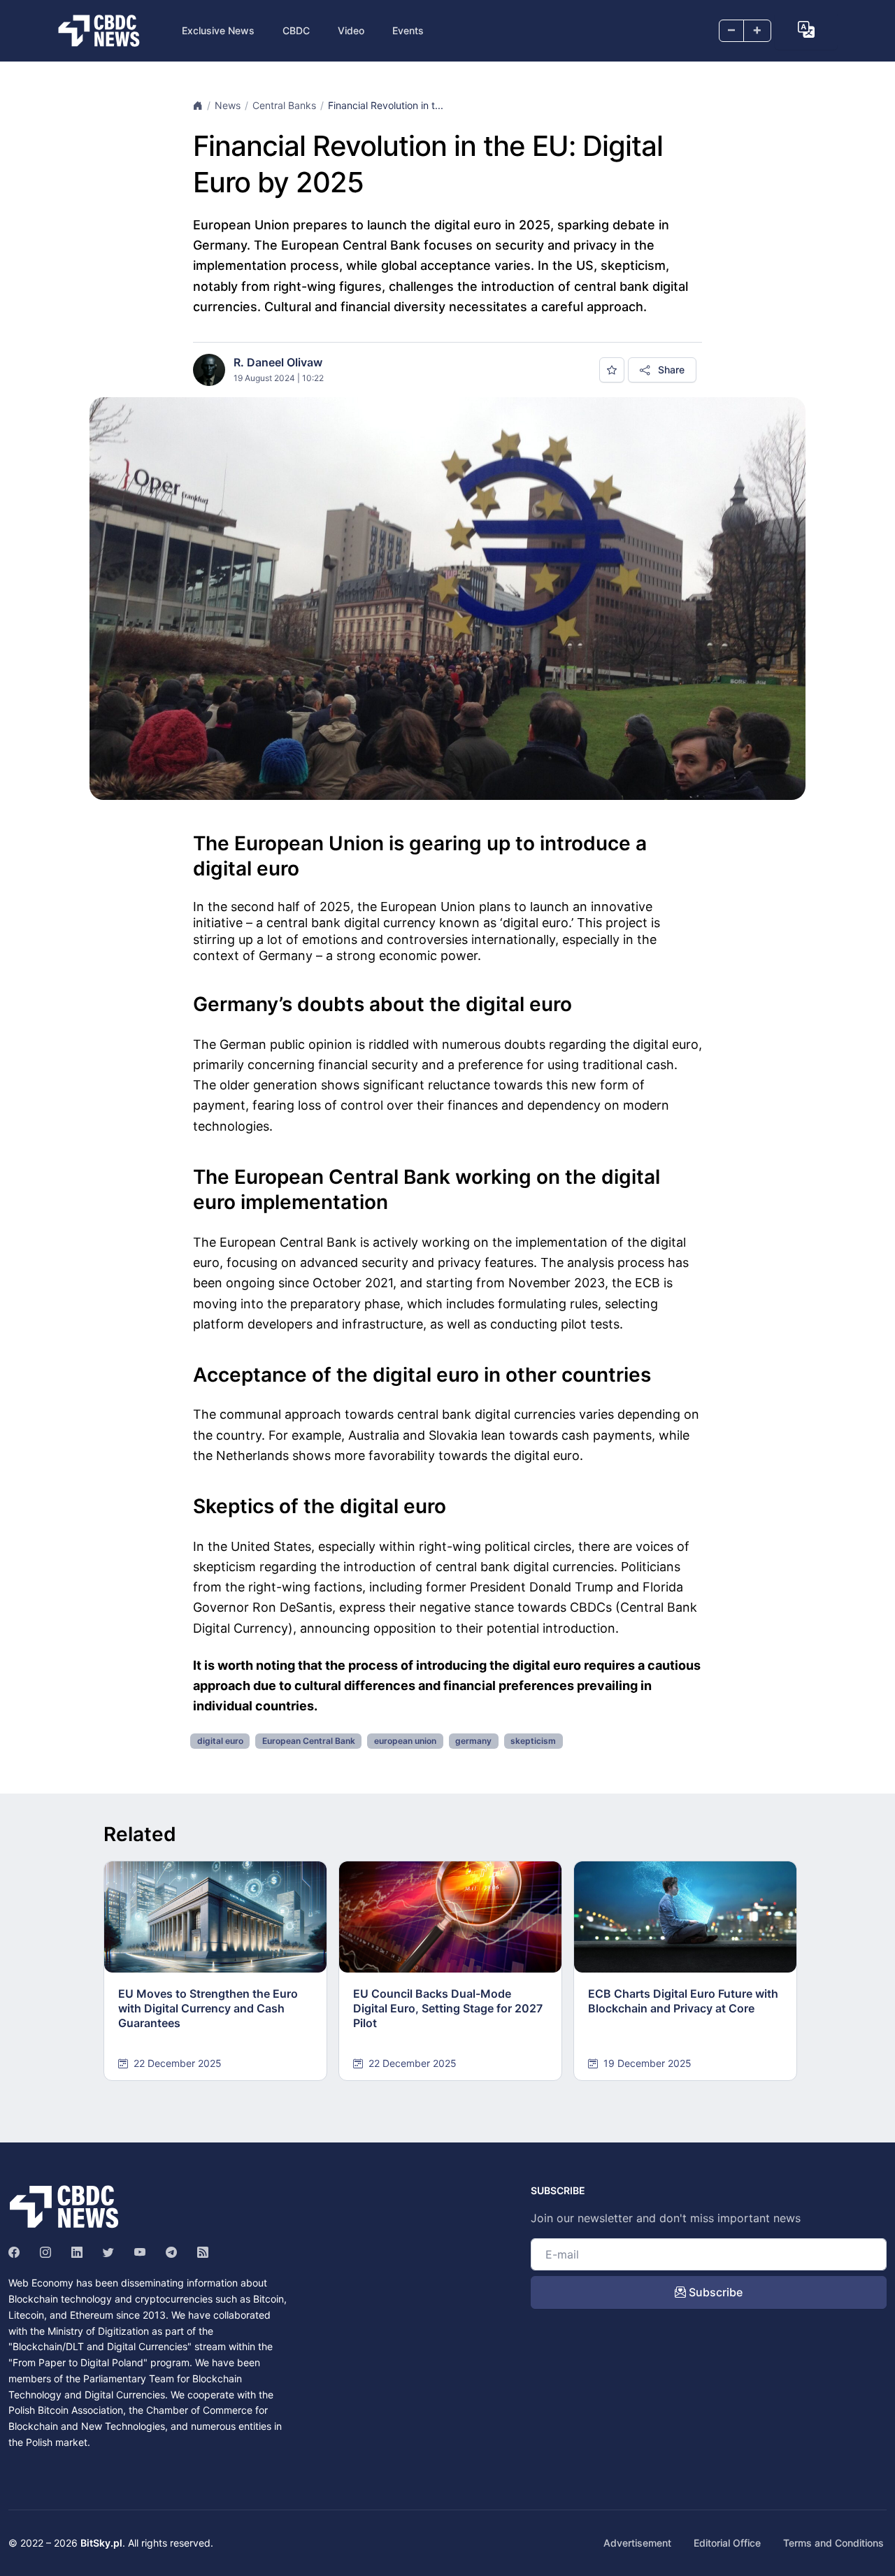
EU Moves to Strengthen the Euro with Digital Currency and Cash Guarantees (208, 2008)
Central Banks (284, 105)
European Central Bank (309, 1741)
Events (408, 30)
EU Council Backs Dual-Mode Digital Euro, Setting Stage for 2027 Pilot (448, 2008)
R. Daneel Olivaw (278, 362)
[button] (806, 29)
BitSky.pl (101, 2543)
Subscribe (714, 2292)
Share (670, 370)
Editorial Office (727, 2543)
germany (473, 1741)
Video (351, 30)
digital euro (220, 1741)
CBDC (296, 30)
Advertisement (637, 2543)
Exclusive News (218, 30)
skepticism (533, 1741)
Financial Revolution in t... (386, 105)
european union (405, 1741)
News (228, 105)
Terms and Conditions (833, 2543)
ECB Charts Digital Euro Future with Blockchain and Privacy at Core (683, 2001)
